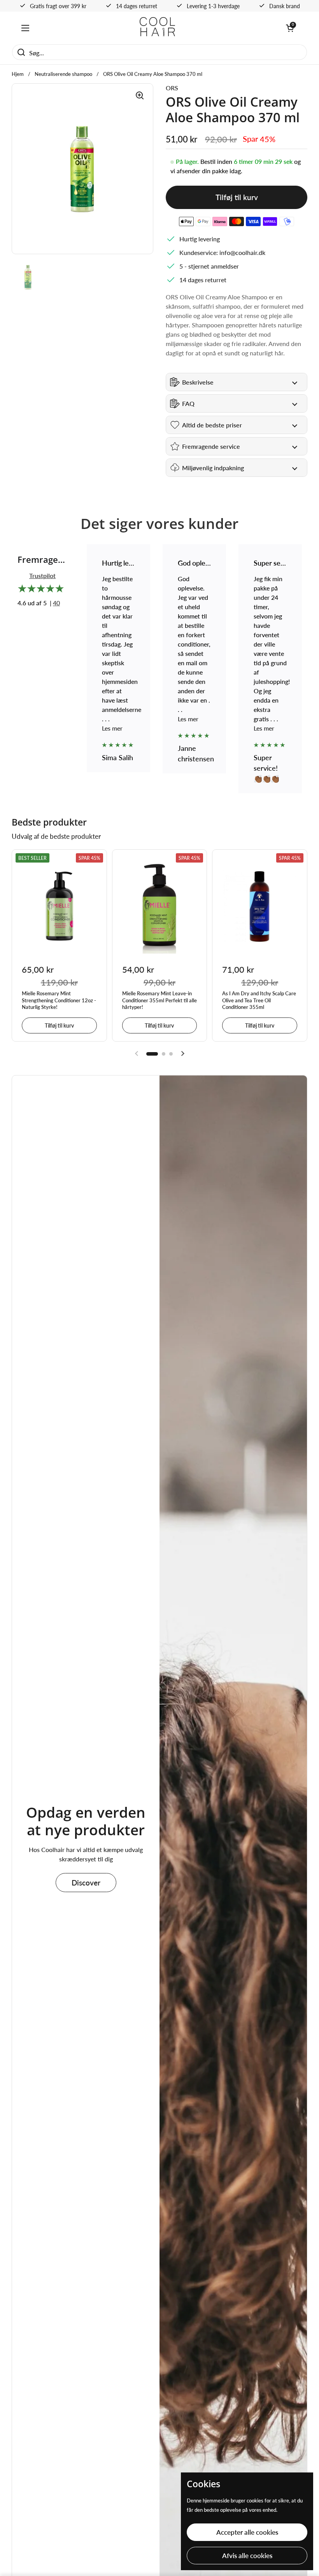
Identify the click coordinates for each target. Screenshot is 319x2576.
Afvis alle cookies (247, 2556)
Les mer (112, 719)
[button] (290, 28)
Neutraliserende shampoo (63, 74)
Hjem (18, 74)
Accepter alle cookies (247, 2532)
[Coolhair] (158, 28)
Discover (86, 1883)
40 (56, 603)
